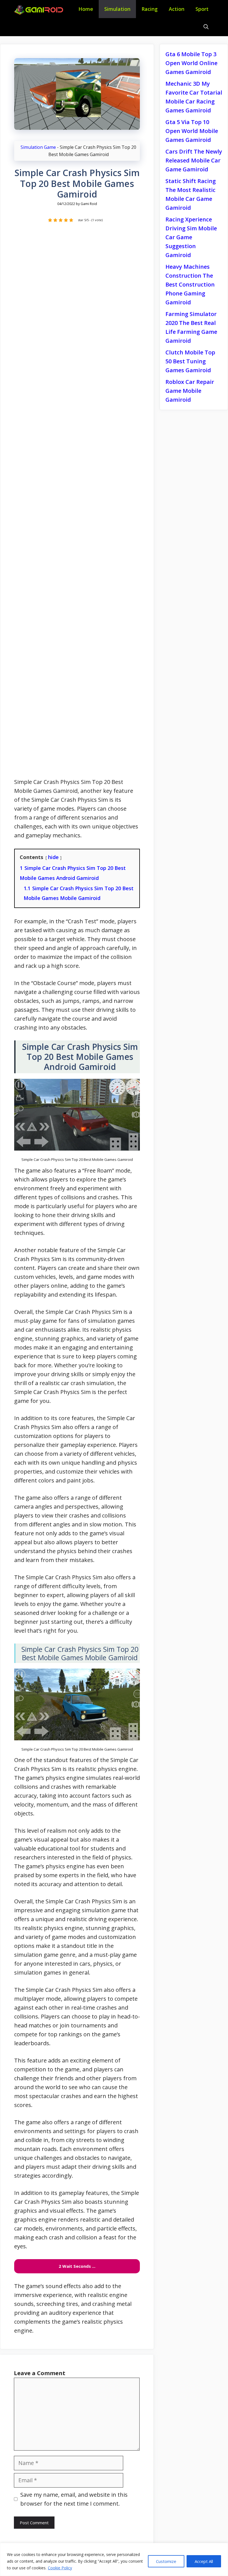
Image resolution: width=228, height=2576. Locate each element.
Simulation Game (38, 147)
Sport (202, 9)
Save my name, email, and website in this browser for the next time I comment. (74, 2499)
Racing (150, 9)
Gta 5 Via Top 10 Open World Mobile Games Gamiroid (192, 131)
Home (86, 9)
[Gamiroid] (40, 10)
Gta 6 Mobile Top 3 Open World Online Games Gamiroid (191, 63)
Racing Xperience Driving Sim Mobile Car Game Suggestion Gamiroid (191, 237)
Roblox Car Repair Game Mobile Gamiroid (190, 391)
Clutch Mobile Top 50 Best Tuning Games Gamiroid (190, 361)
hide (53, 857)
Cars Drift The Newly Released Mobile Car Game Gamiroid (194, 160)
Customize (166, 2561)
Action (177, 9)
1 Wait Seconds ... (77, 2266)
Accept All (204, 2561)
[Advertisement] (77, 503)
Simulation (117, 9)
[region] (114, 2559)
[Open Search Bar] (206, 27)
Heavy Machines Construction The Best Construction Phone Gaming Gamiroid (190, 284)
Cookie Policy (60, 2568)
